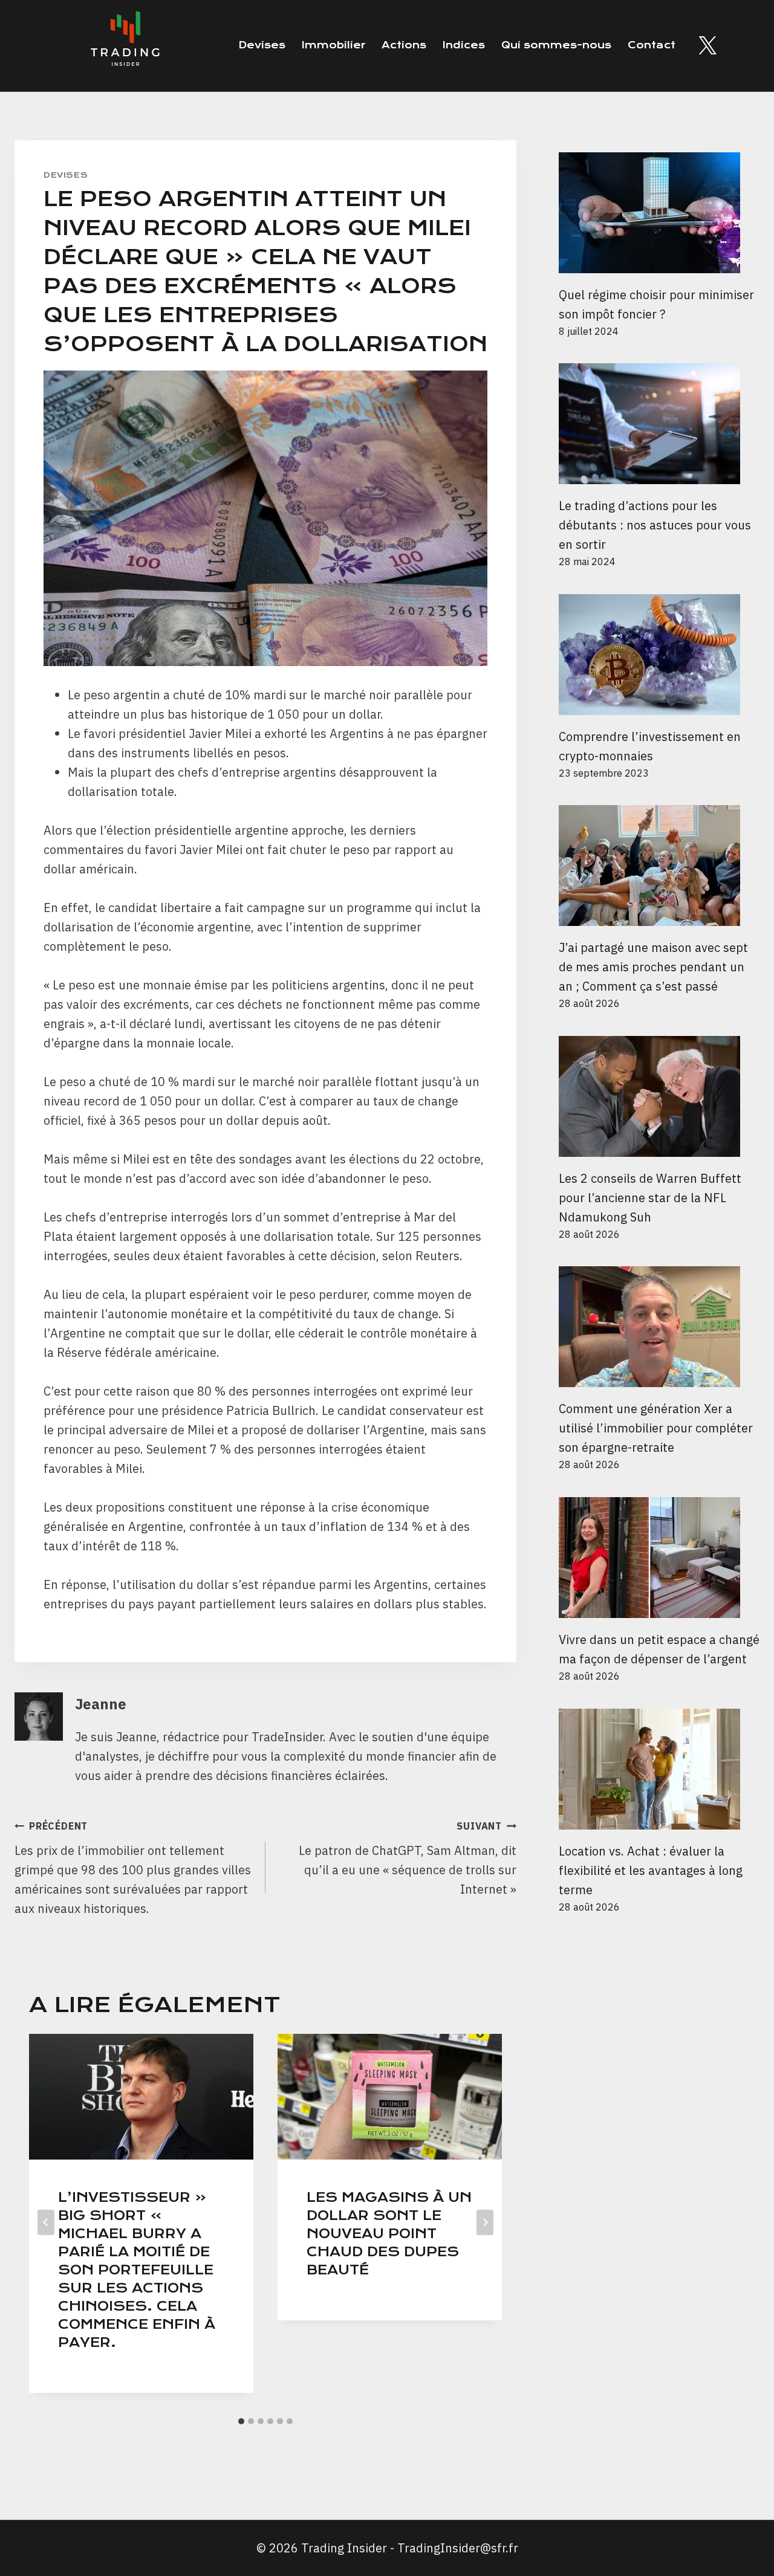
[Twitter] (707, 45)
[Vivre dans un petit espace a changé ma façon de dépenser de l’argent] (659, 1558)
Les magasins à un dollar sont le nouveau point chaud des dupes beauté (389, 2234)
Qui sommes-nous (556, 45)
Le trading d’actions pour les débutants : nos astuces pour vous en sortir (655, 525)
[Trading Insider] (124, 46)
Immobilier (333, 45)
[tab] (241, 2421)
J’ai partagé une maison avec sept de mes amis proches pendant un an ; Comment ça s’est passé (653, 967)
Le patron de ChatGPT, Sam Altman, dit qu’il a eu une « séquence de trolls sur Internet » (408, 1859)
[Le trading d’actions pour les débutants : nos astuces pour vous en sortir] (659, 424)
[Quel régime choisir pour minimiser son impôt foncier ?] (659, 213)
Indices (464, 45)
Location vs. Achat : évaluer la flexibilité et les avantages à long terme (651, 1870)
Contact (652, 45)
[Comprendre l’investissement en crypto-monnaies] (659, 655)
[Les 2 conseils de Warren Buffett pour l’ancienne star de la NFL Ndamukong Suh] (659, 1096)
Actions (404, 45)
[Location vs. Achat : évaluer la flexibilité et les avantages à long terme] (659, 1769)
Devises (262, 45)
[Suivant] (485, 2222)
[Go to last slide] (46, 2222)
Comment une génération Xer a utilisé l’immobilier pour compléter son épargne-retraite (656, 1428)
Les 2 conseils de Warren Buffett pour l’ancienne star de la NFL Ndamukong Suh (650, 1198)
